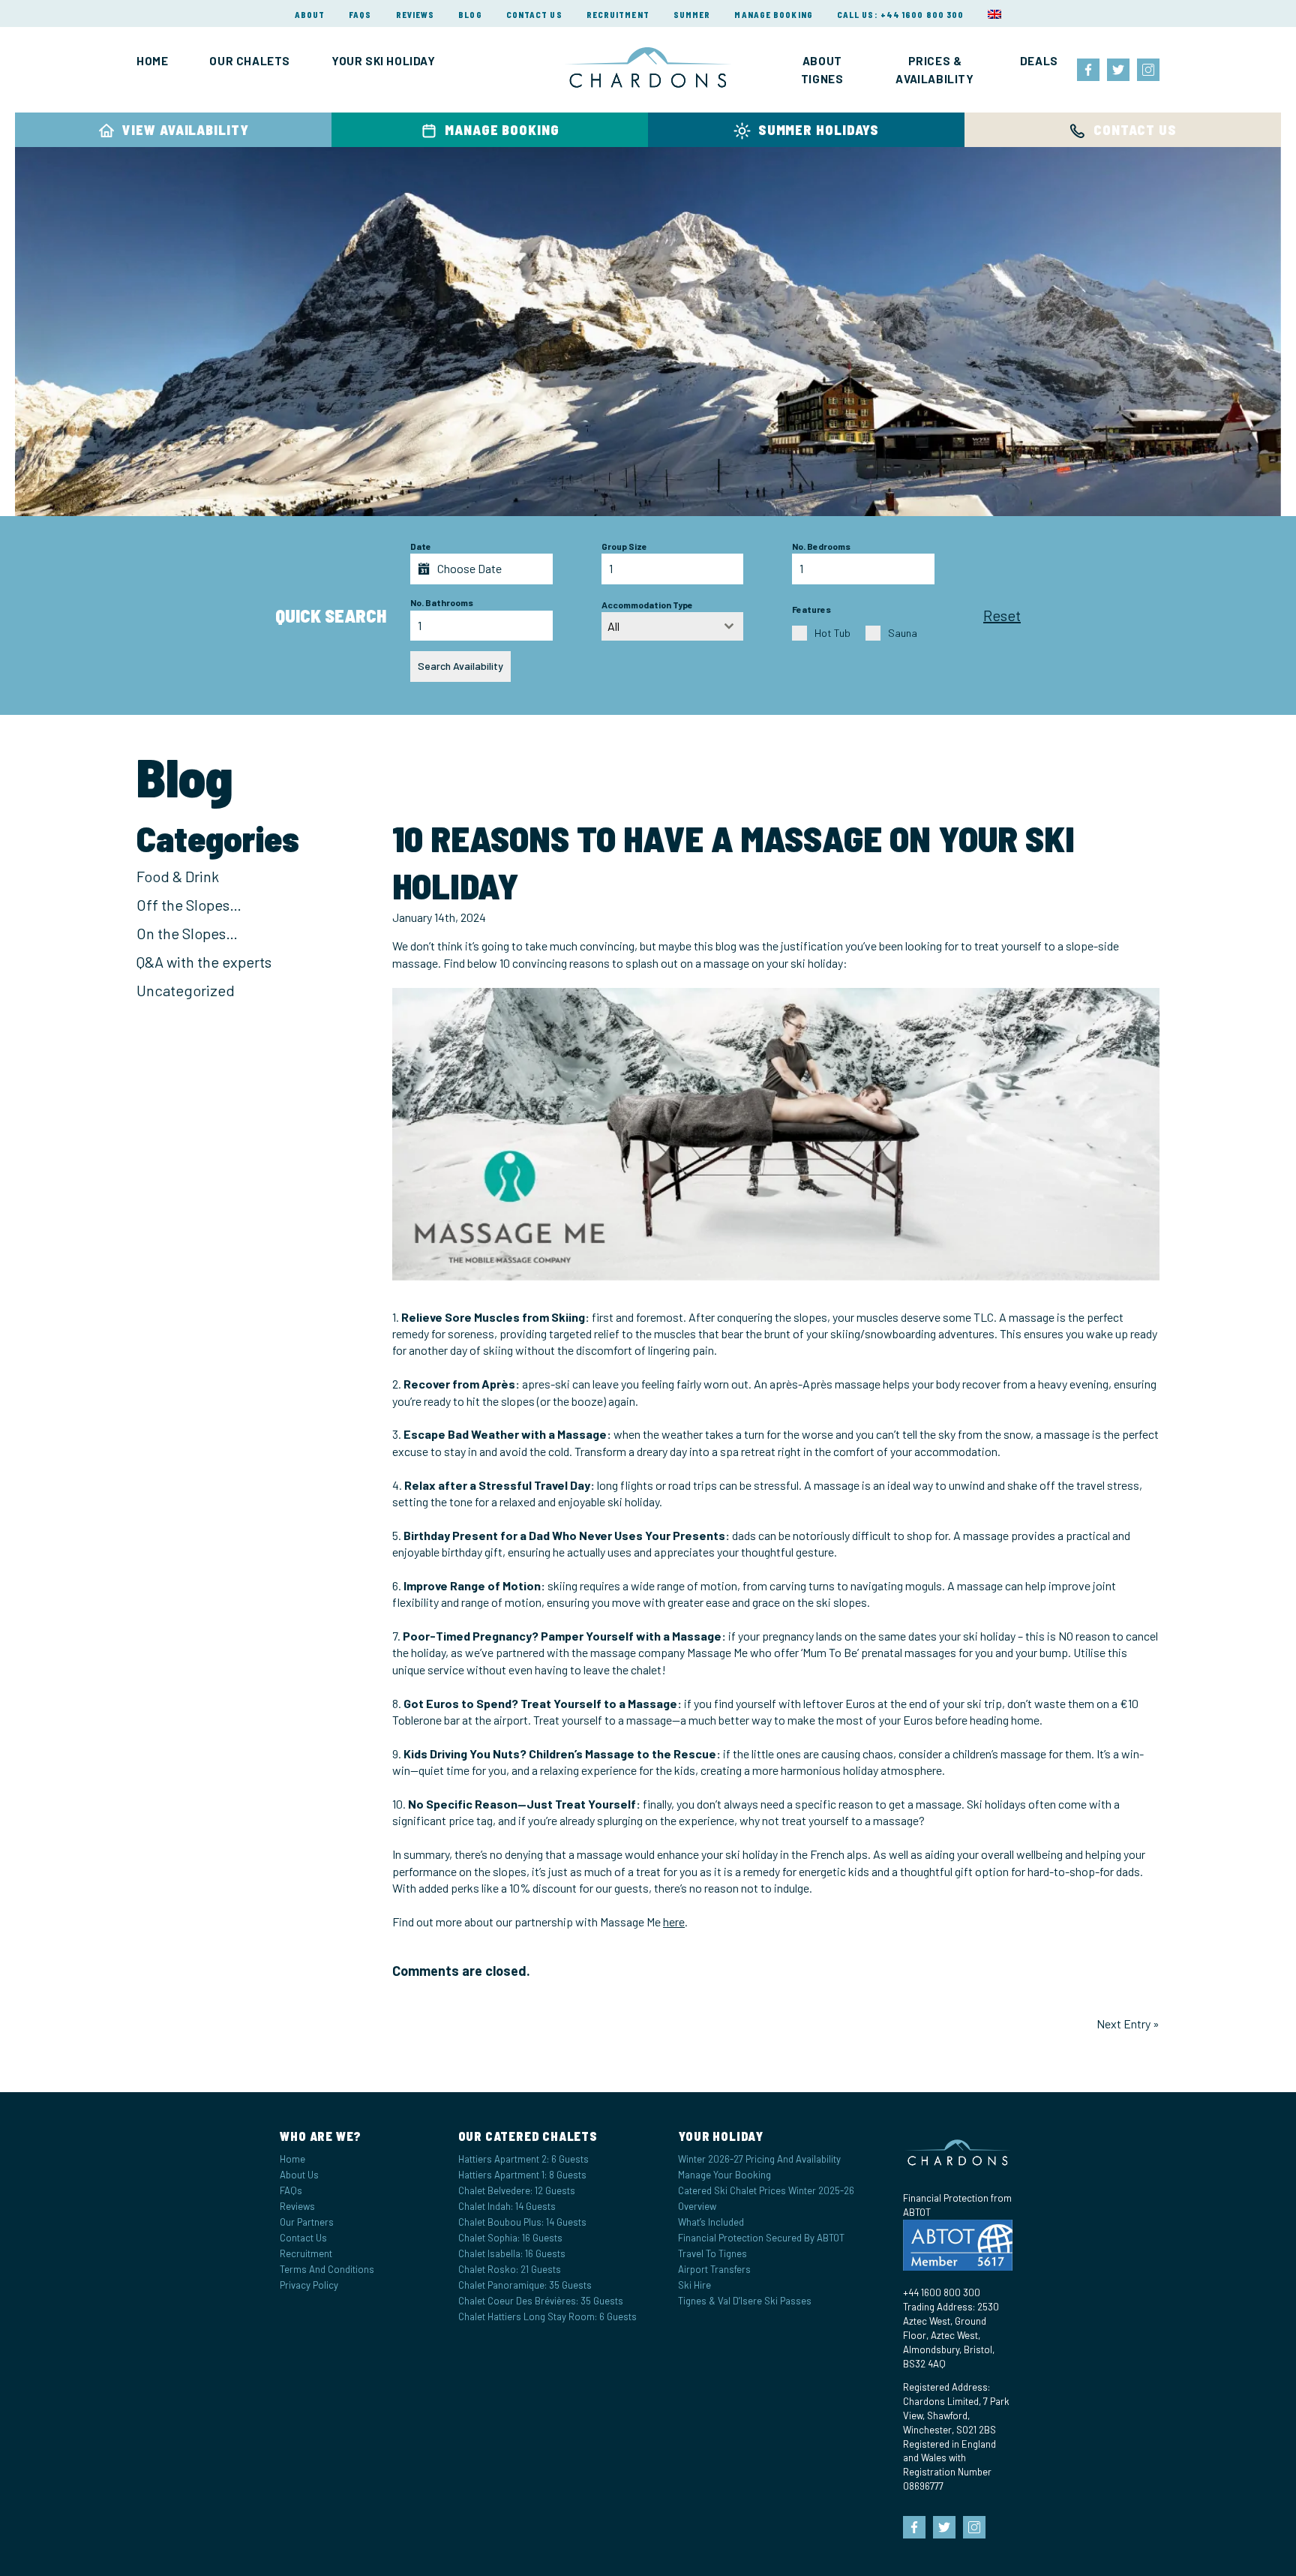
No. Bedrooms (821, 546)
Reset (1002, 615)
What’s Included (711, 2222)
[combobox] (673, 626)
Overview (697, 2206)
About (310, 15)
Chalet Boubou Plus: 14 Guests (522, 2222)
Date (421, 546)
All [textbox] (613, 626)
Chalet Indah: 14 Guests (507, 2206)
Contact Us (534, 15)
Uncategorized (186, 990)
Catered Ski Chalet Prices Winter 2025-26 (766, 2190)
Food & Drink (178, 876)
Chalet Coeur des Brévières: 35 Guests (541, 2301)
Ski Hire (694, 2285)
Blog (470, 15)
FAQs (360, 15)
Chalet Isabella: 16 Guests (512, 2253)
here (674, 1921)
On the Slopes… (187, 933)
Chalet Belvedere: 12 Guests (517, 2190)
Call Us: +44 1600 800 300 (901, 15)
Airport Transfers (714, 2269)
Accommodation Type (647, 605)
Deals (1039, 61)
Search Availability (460, 666)
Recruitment (618, 15)
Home (152, 61)
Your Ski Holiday (384, 61)
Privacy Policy (309, 2285)
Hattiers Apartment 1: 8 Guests (522, 2174)
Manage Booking (773, 15)
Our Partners (307, 2222)
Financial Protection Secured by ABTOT (761, 2238)
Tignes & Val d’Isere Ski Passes (745, 2301)
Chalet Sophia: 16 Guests (510, 2238)
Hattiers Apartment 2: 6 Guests (523, 2158)
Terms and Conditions (327, 2269)
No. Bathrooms (442, 602)
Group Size (624, 546)
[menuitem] (994, 14)
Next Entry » (1128, 2024)
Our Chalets (250, 61)
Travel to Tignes (712, 2253)
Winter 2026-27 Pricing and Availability (759, 2158)
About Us (299, 2174)
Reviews (415, 15)
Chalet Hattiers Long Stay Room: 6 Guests (547, 2316)
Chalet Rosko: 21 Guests (510, 2269)
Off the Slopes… (189, 905)
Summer (692, 15)
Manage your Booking (724, 2174)
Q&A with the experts (204, 962)
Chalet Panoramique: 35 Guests (525, 2285)
